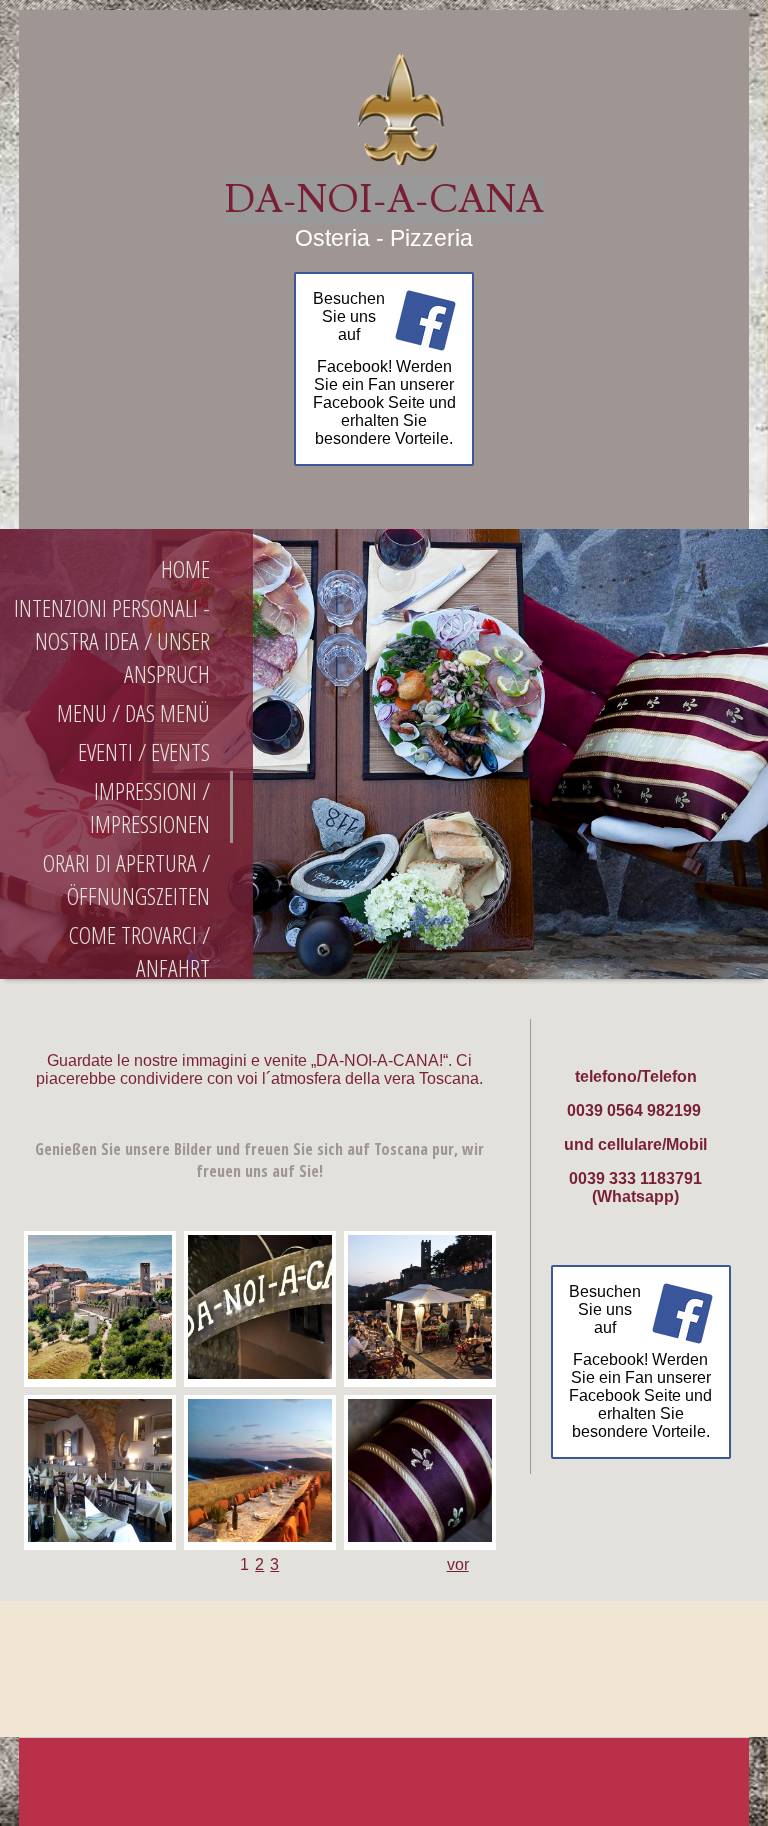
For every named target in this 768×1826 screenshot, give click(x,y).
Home (185, 568)
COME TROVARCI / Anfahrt (139, 951)
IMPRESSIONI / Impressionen (150, 807)
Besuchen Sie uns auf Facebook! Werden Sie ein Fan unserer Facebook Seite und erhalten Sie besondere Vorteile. (384, 368)
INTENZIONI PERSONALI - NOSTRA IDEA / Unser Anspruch (112, 640)
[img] (384, 107)
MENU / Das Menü (133, 712)
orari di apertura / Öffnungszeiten (126, 879)
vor (458, 1564)
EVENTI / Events (144, 751)
